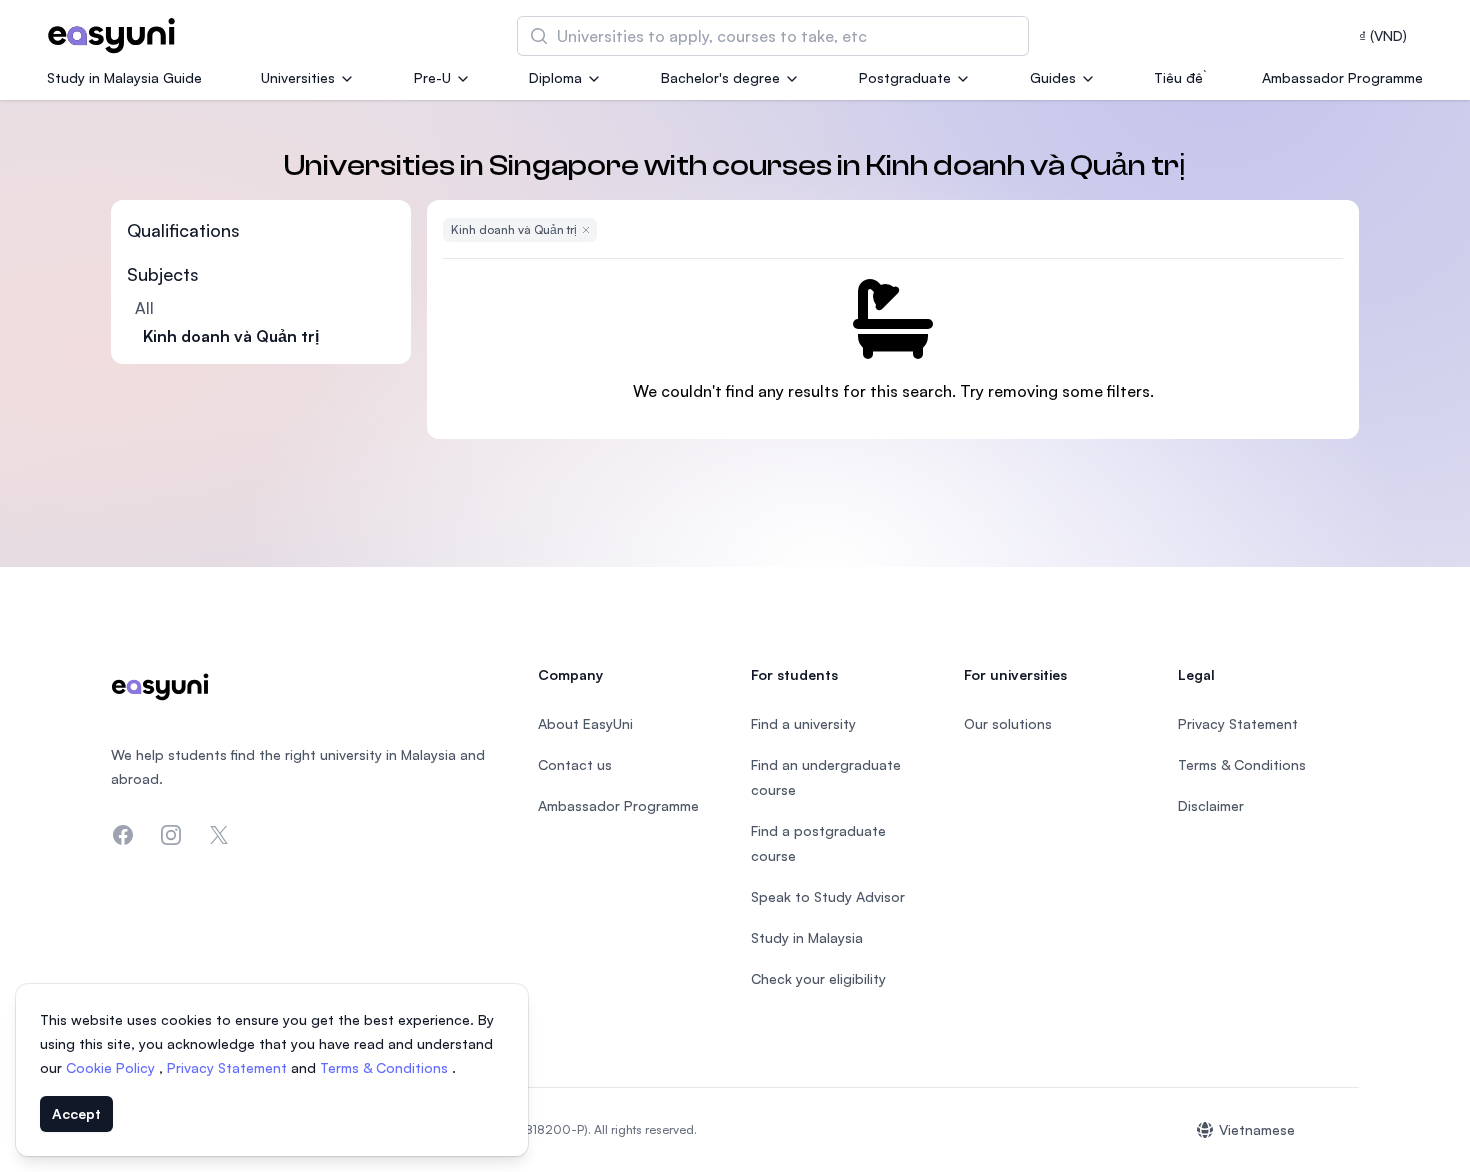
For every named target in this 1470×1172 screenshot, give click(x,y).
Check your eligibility (818, 978)
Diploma (555, 77)
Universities (298, 77)
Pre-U (432, 77)
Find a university (803, 723)
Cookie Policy (112, 1067)
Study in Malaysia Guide (124, 77)
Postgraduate (905, 77)
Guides (1053, 77)
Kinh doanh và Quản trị (231, 336)
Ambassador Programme (1342, 77)
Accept (76, 1113)
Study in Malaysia (807, 937)
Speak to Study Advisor (828, 896)
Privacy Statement (229, 1067)
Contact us (575, 764)
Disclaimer (1211, 805)
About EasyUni (585, 723)
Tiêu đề (1178, 77)
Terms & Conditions (386, 1067)
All (144, 308)
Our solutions (1008, 723)
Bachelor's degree (720, 77)
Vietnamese (1257, 1129)
